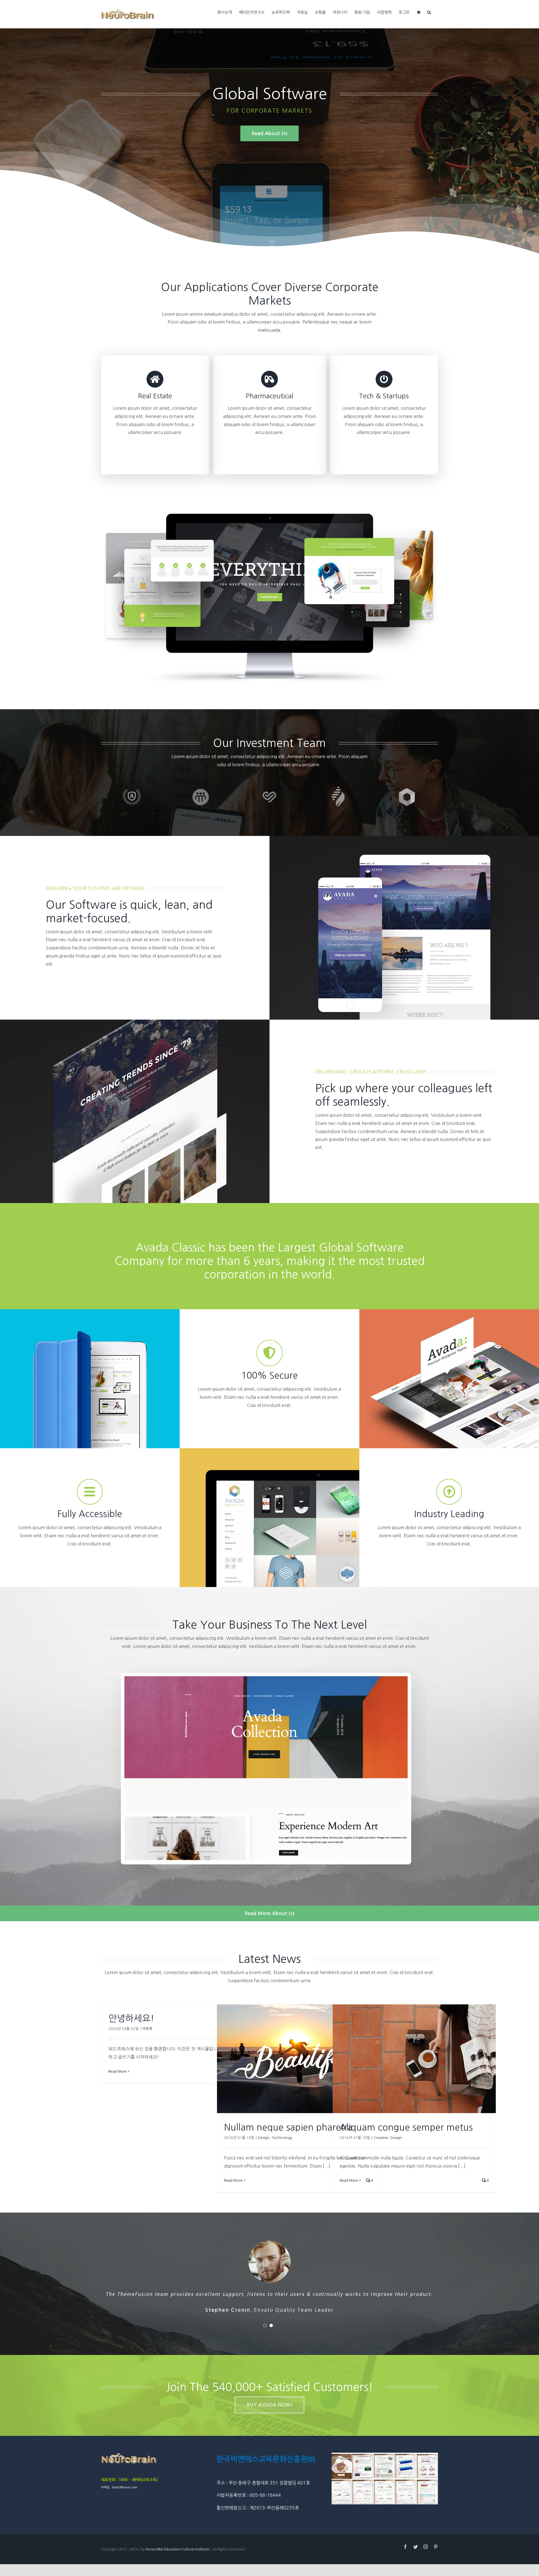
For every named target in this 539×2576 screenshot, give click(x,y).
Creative (381, 2138)
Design (264, 2138)
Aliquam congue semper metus (406, 2127)
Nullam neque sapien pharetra (288, 2127)
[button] (429, 12)
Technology (282, 2138)
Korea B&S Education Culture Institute (178, 2549)
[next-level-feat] (269, 1658)
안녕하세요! (131, 2018)
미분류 (147, 2029)
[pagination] (265, 2325)
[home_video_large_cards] (269, 516)
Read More (117, 2071)
